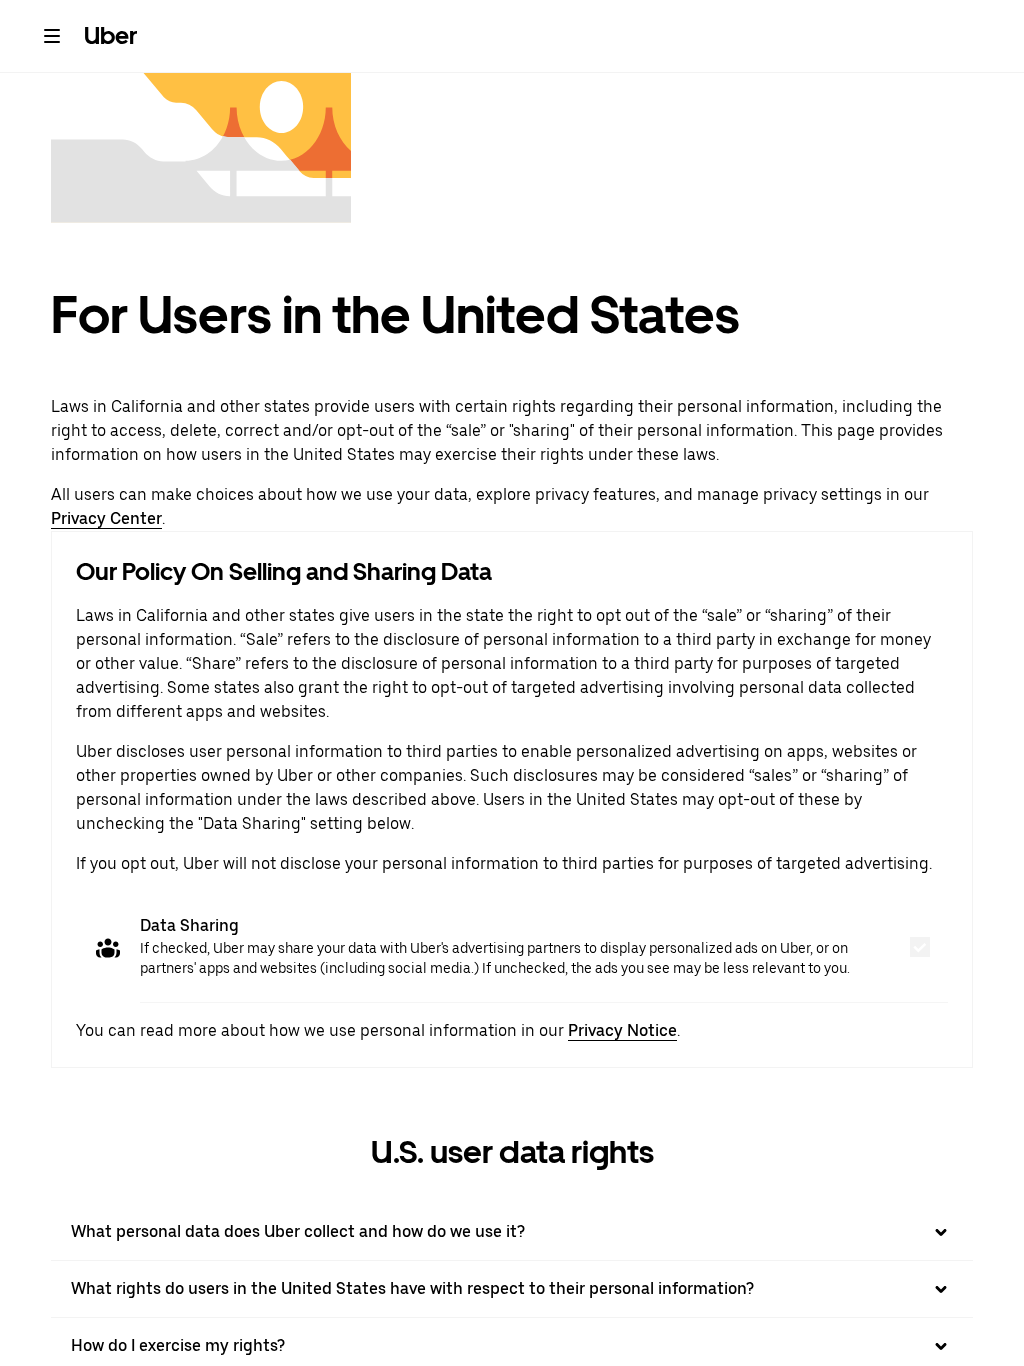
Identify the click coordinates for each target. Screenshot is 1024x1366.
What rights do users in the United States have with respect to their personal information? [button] (412, 1288)
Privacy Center (106, 518)
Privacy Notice (622, 1030)
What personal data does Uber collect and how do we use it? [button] (298, 1231)
